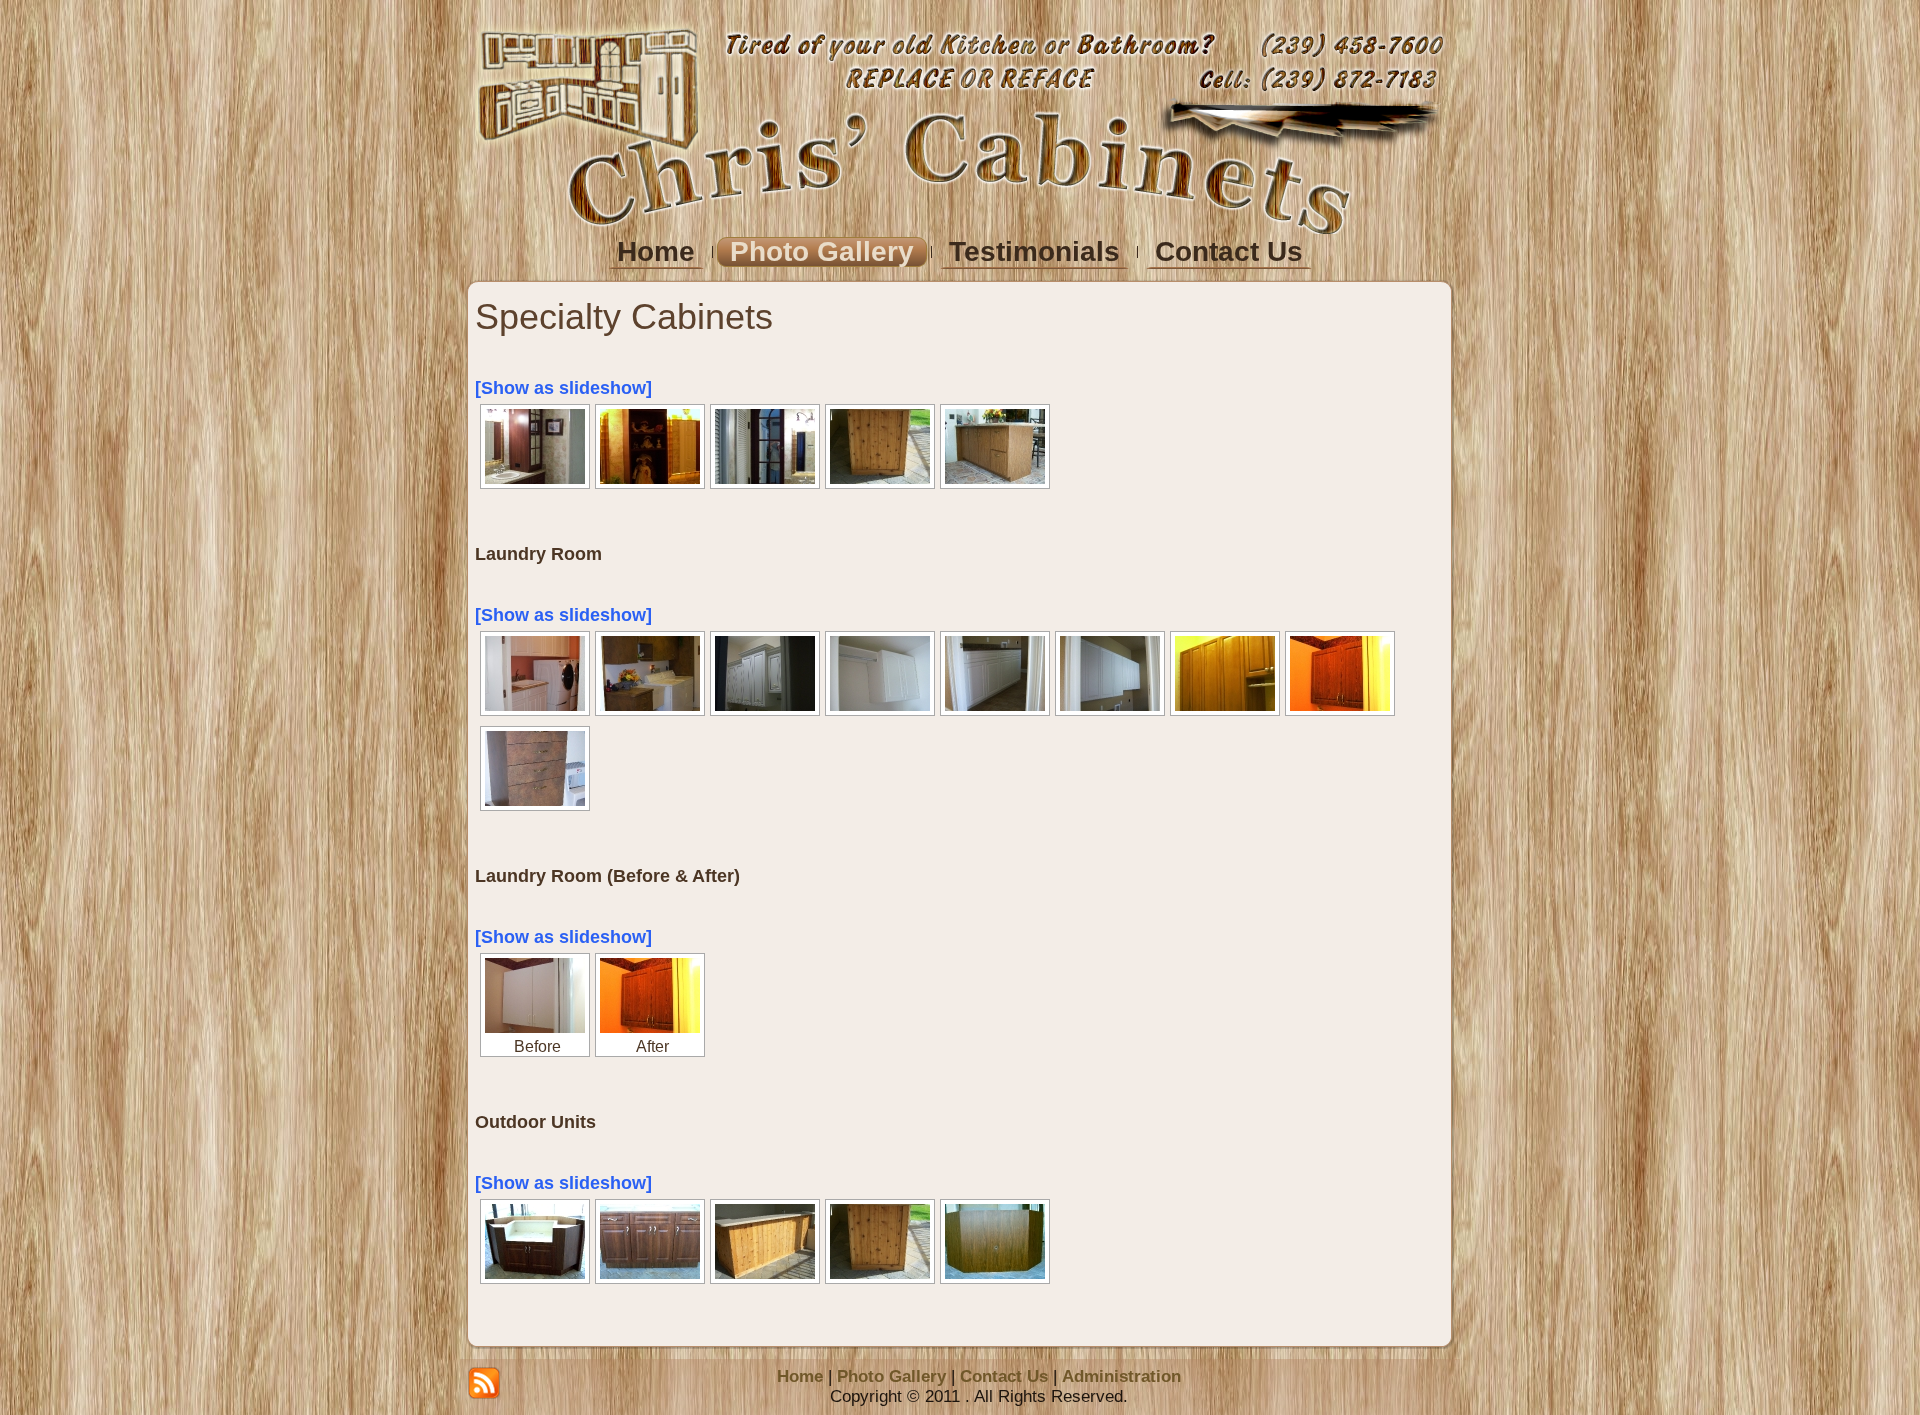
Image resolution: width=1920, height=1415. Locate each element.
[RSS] (484, 1383)
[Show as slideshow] (563, 388)
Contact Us (1004, 1376)
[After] (650, 995)
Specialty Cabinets (624, 316)
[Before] (535, 995)
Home (800, 1376)
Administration (1121, 1376)
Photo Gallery (891, 1376)
